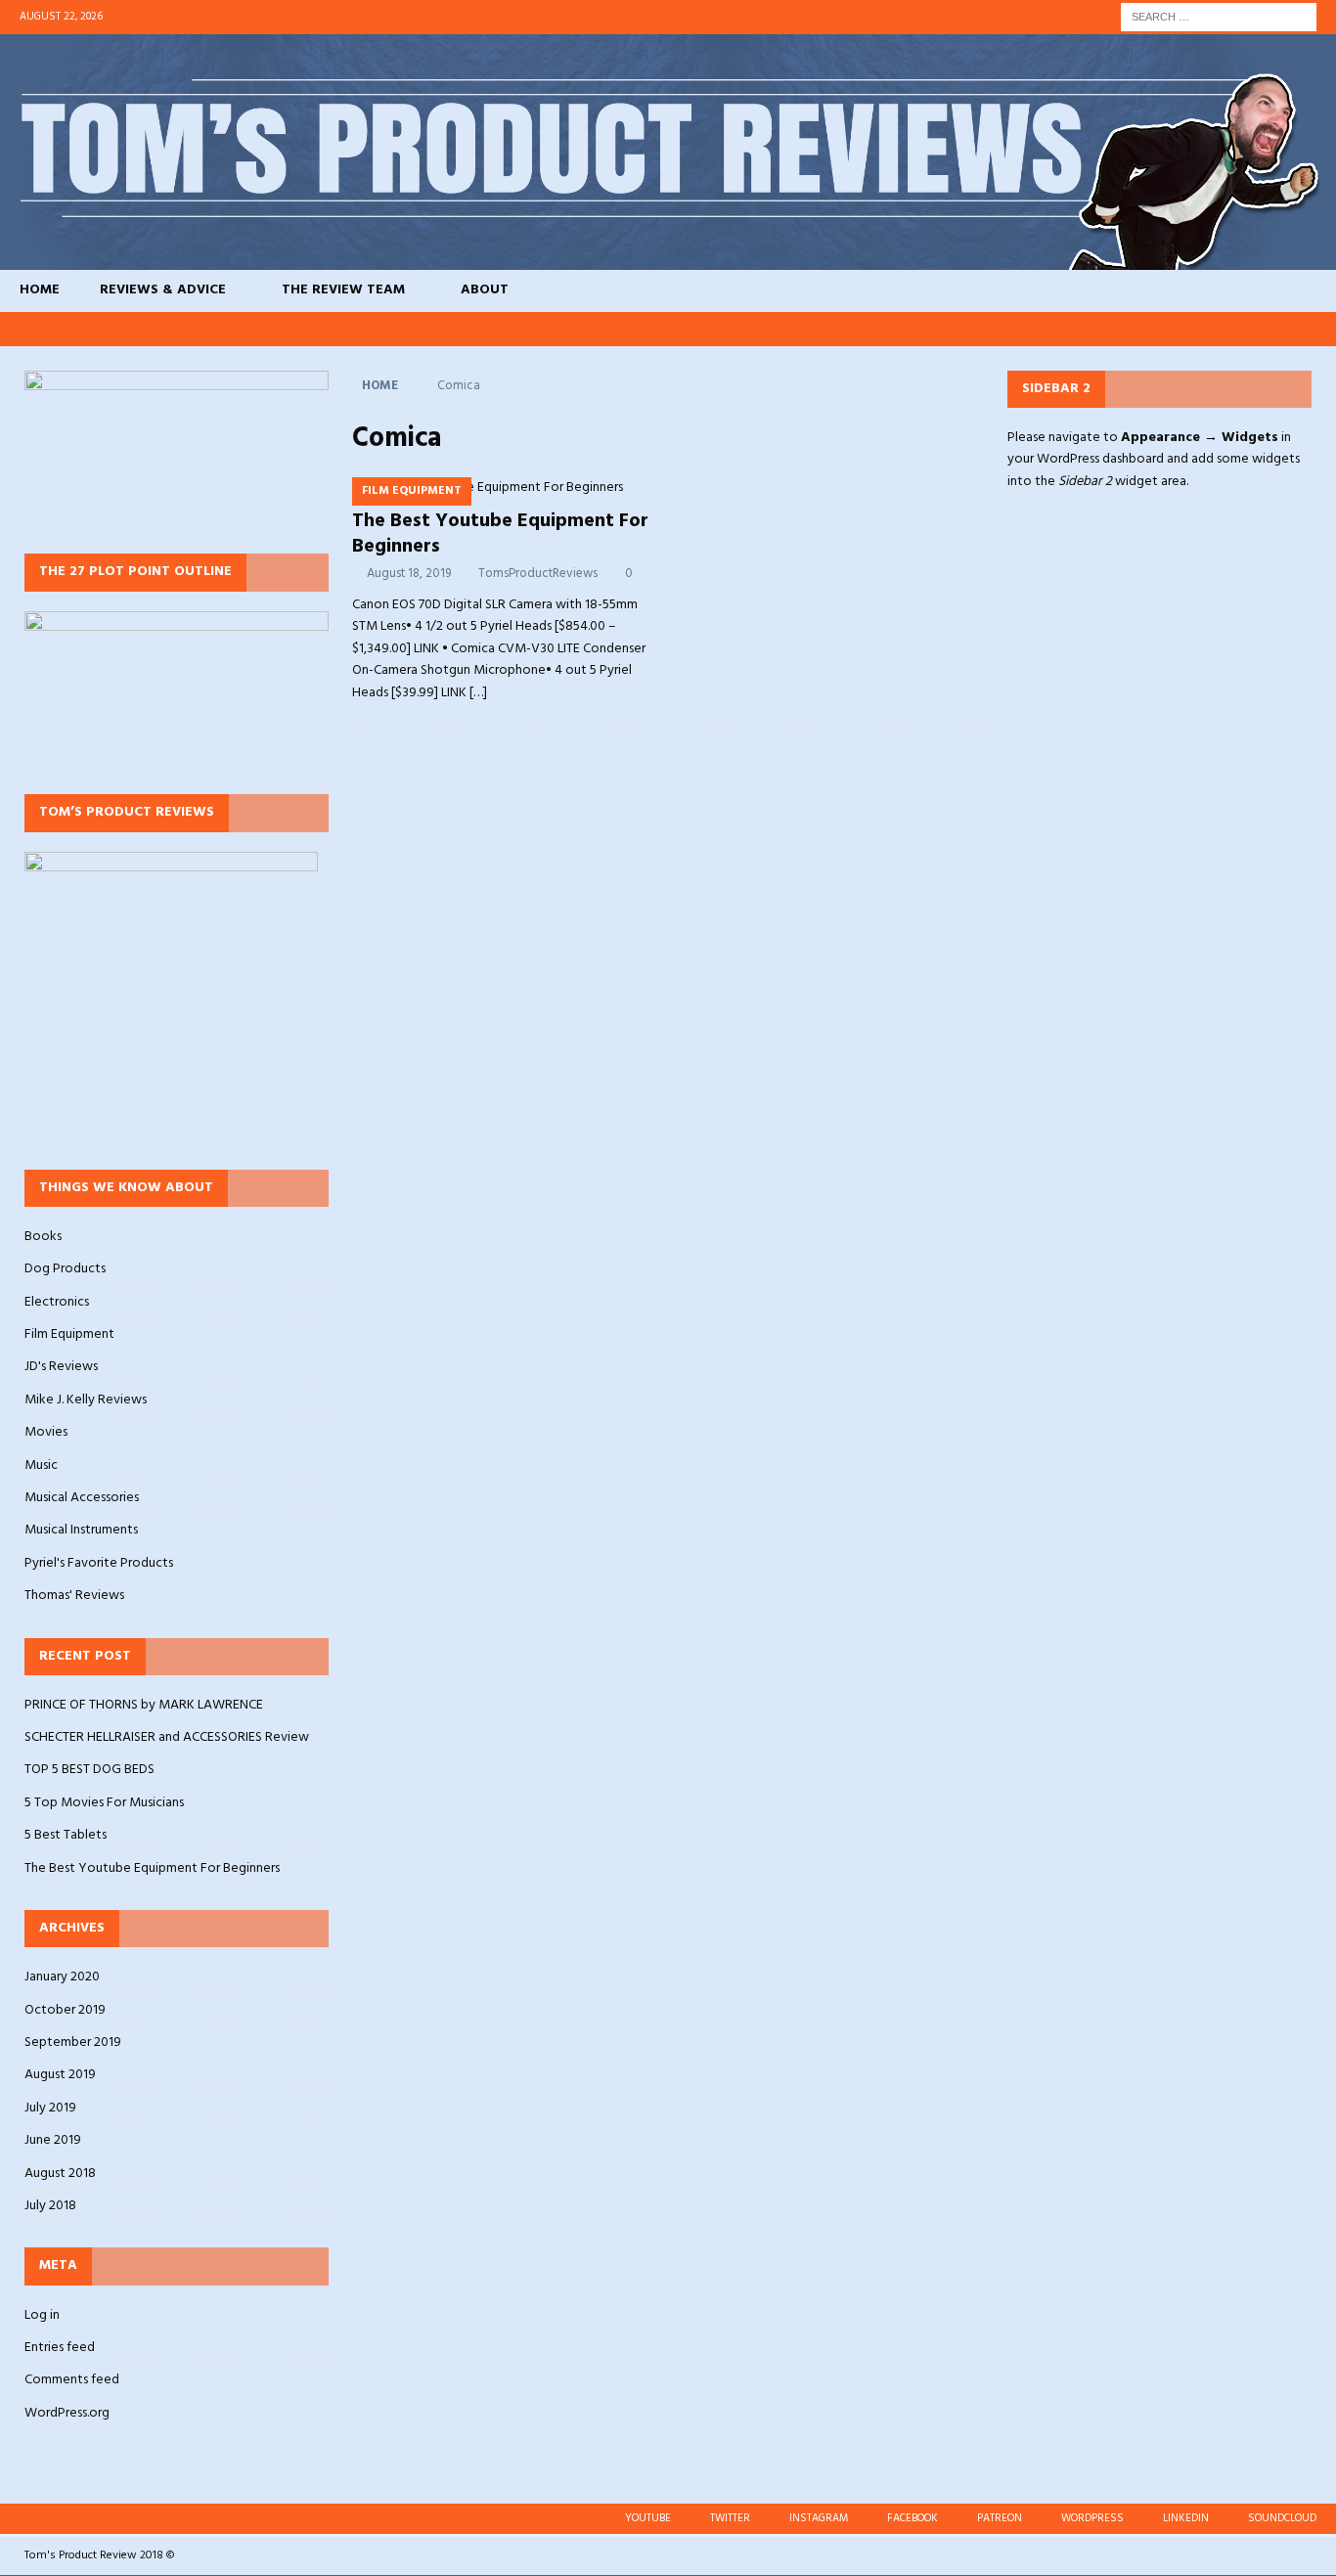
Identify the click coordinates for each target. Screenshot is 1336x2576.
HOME (40, 290)
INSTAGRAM (819, 2518)
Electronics (57, 1302)
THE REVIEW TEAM (343, 290)
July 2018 (50, 2206)
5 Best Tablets (66, 1835)
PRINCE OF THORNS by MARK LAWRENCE (144, 1705)
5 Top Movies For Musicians (104, 1803)
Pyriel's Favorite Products (99, 1563)
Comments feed (72, 2380)
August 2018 (60, 2174)
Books (43, 1237)
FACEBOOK (913, 2518)
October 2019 (65, 2010)
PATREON (1000, 2518)
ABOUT (485, 290)
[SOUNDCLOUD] (1319, 329)
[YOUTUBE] (1059, 329)
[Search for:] (1219, 17)
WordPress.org (67, 2413)
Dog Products (65, 1269)
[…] (478, 693)
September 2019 (73, 2043)
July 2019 (50, 2108)
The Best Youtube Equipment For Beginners (500, 534)
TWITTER (730, 2518)
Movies (46, 1432)
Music (41, 1466)
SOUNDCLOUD (1282, 2518)
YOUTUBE (648, 2518)
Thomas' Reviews (74, 1596)
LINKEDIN (1186, 2518)
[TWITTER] (1096, 329)
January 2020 (62, 1977)
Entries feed (60, 2348)
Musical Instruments (81, 1530)
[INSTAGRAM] (1133, 329)
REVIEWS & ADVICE (163, 290)
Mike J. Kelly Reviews (86, 1400)
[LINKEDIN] (1282, 329)
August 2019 (60, 2075)
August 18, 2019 (409, 574)
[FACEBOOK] (1170, 329)
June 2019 (53, 2140)
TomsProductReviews (538, 574)
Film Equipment (69, 1334)
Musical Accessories (82, 1498)
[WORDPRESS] (1245, 329)
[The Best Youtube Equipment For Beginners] (505, 488)
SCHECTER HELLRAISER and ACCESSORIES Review (167, 1737)
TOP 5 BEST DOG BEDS (89, 1770)
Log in (42, 2316)
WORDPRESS (1092, 2518)
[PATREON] (1207, 329)
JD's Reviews (61, 1367)
